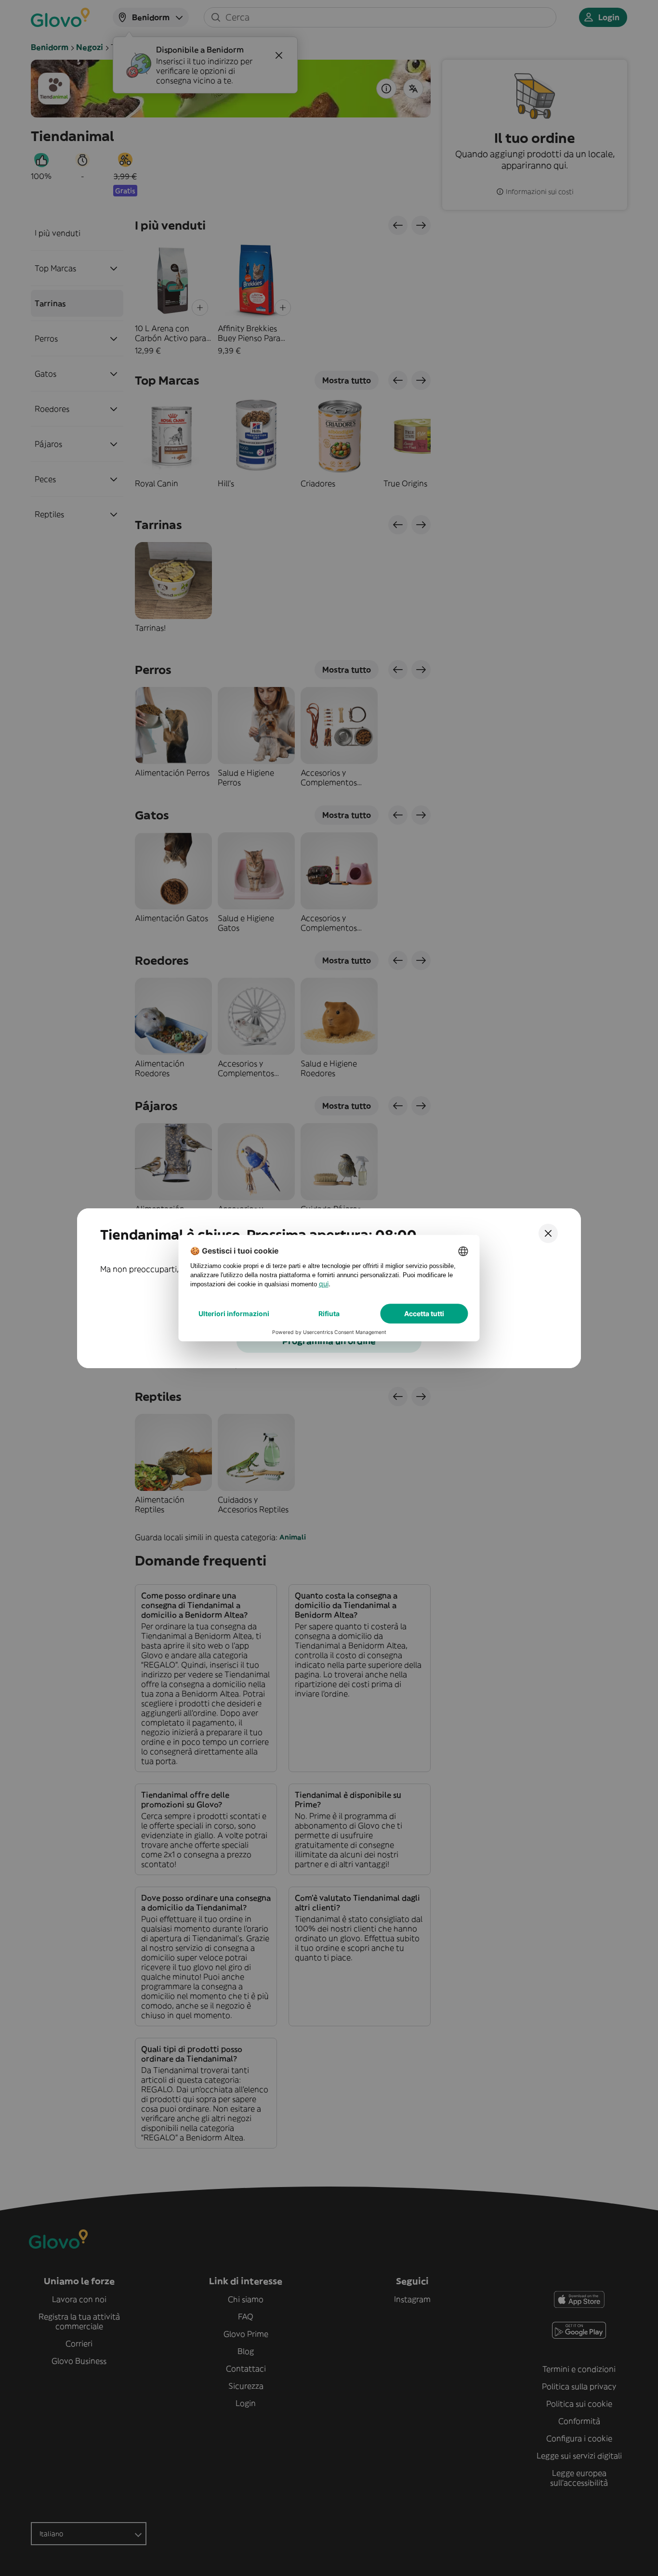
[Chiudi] (548, 1233)
